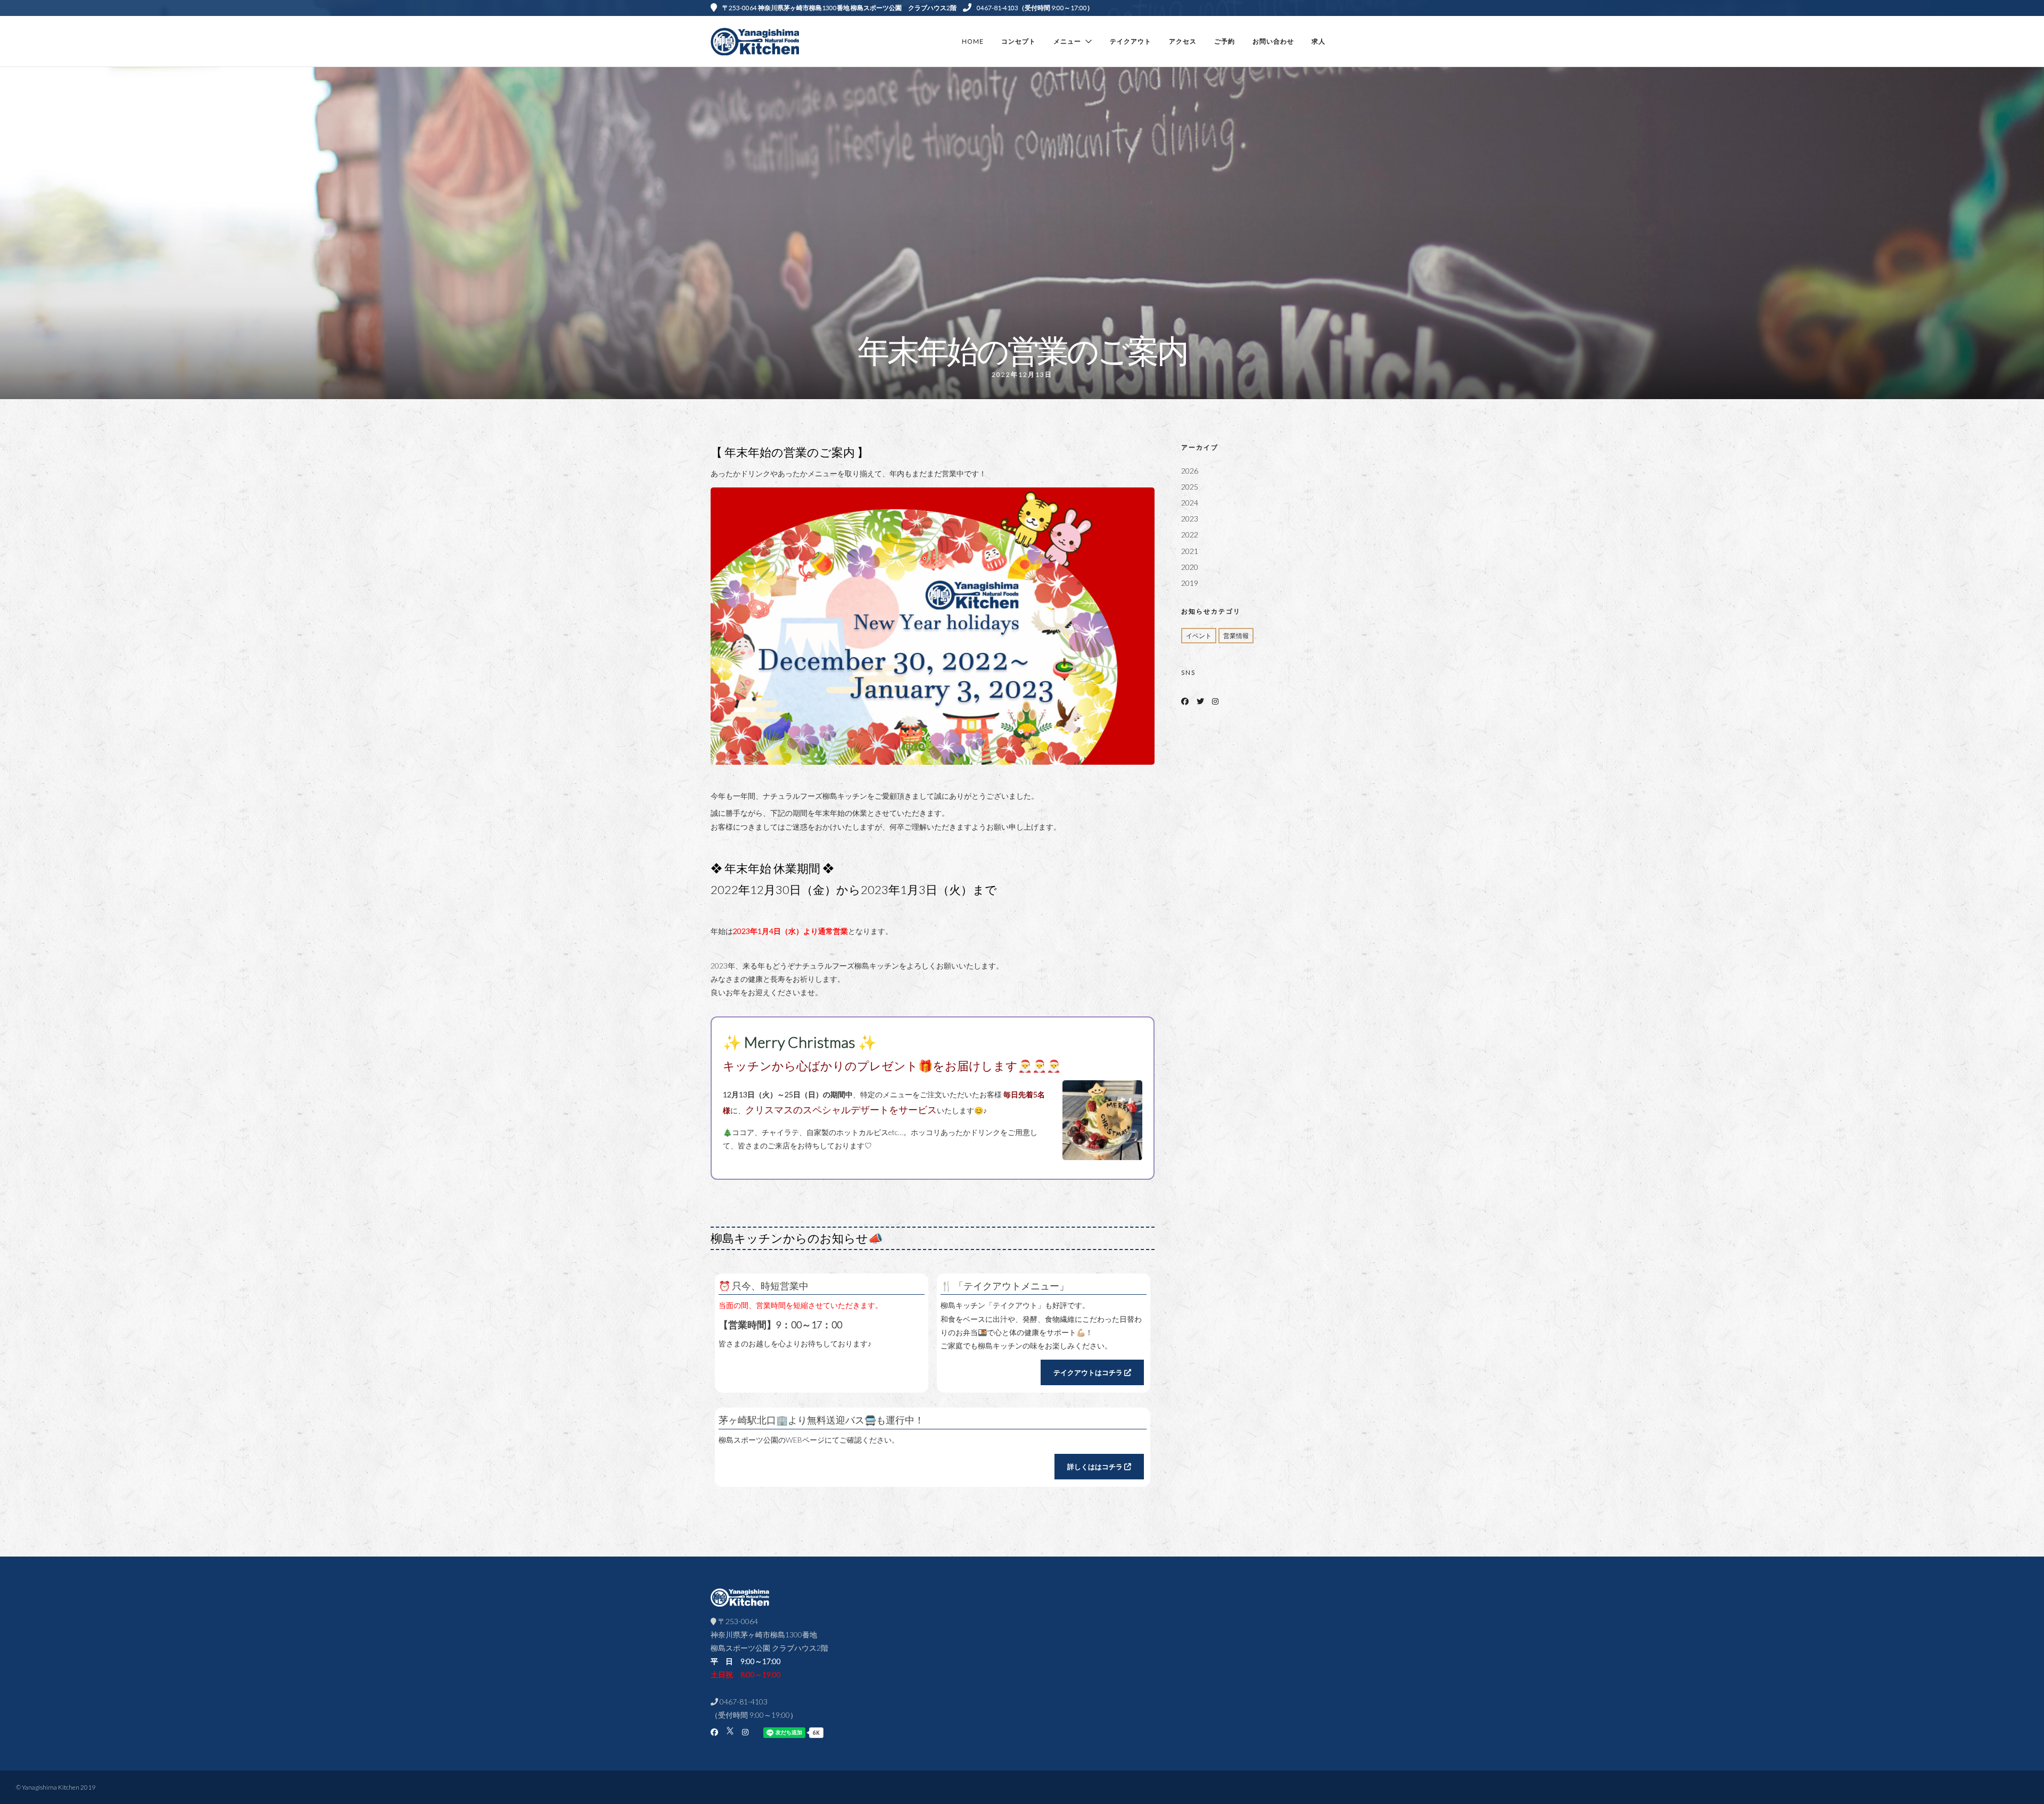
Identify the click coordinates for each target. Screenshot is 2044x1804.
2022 (1190, 535)
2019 (1190, 583)
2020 (1190, 567)
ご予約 (1225, 41)
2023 (1190, 519)
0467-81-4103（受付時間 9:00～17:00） (1035, 8)
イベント (1199, 636)
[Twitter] (1200, 701)
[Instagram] (1215, 701)
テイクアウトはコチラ (1089, 1372)
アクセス (1183, 41)
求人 (1318, 41)
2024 (1190, 503)
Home (973, 41)
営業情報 (1236, 636)
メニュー (1067, 41)
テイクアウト (1131, 41)
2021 (1190, 551)
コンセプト (1019, 41)
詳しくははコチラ (1096, 1467)
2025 (1190, 487)
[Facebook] (1185, 701)
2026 (1190, 471)
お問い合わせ (1273, 41)
